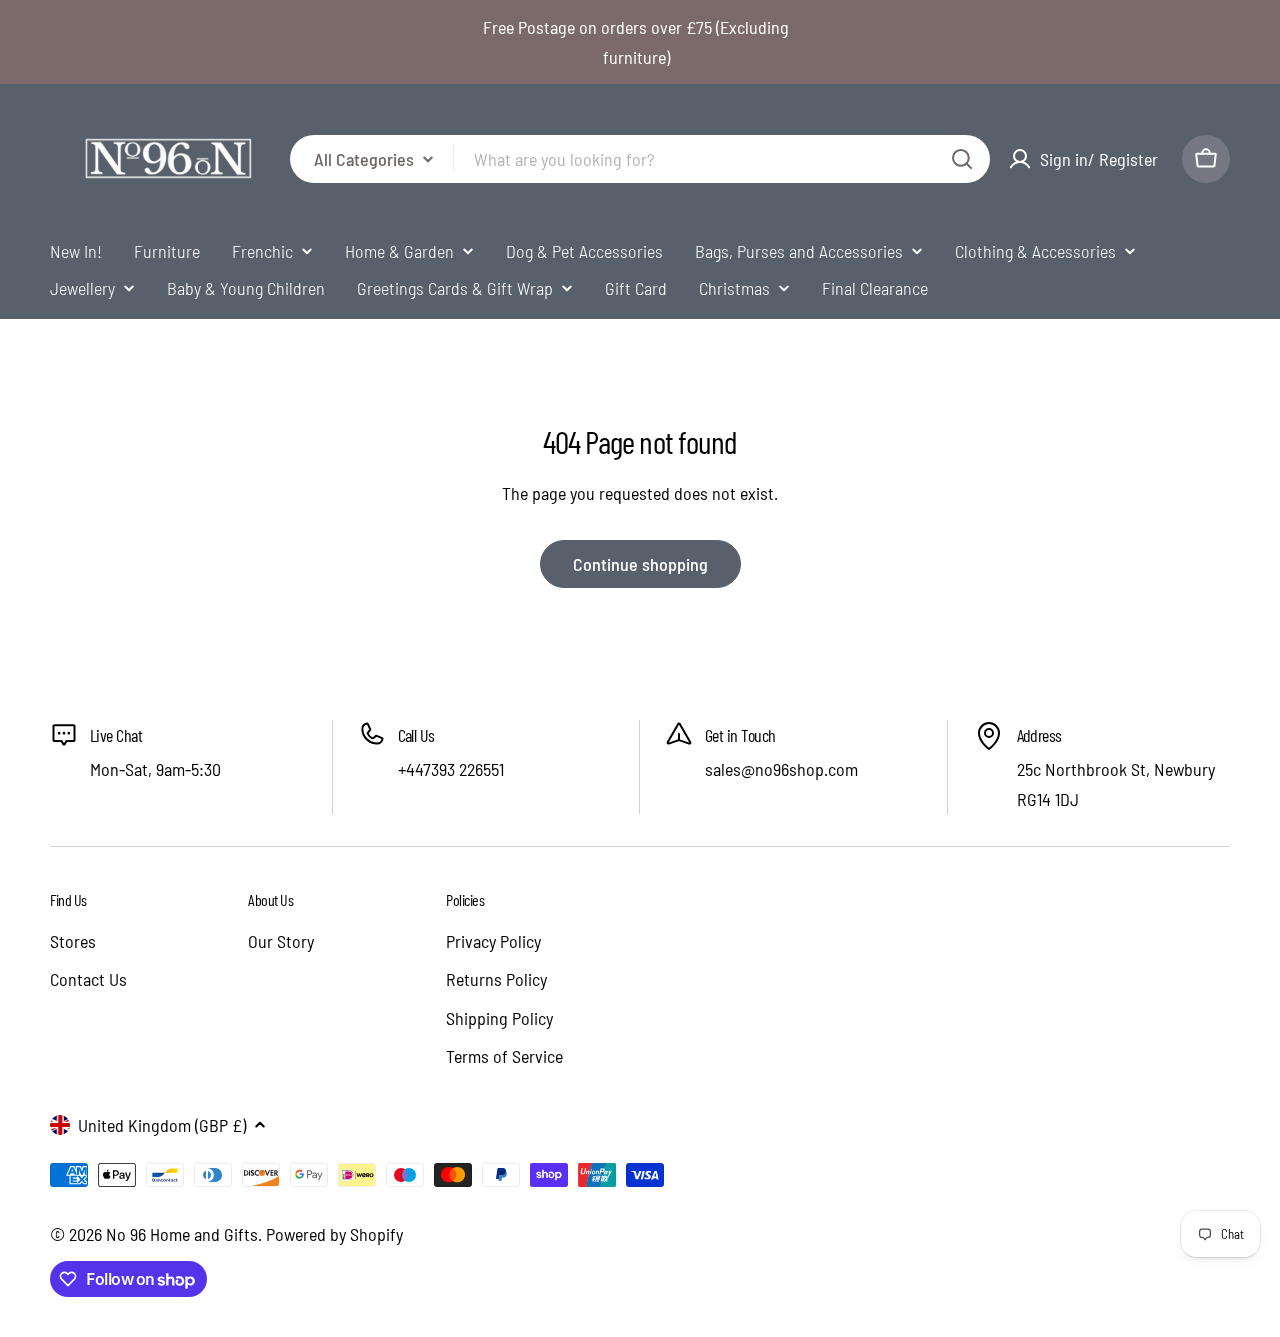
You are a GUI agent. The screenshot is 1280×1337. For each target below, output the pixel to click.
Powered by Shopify (334, 1234)
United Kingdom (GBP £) (162, 1125)
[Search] (962, 159)
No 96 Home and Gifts (182, 1234)
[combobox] (640, 159)
